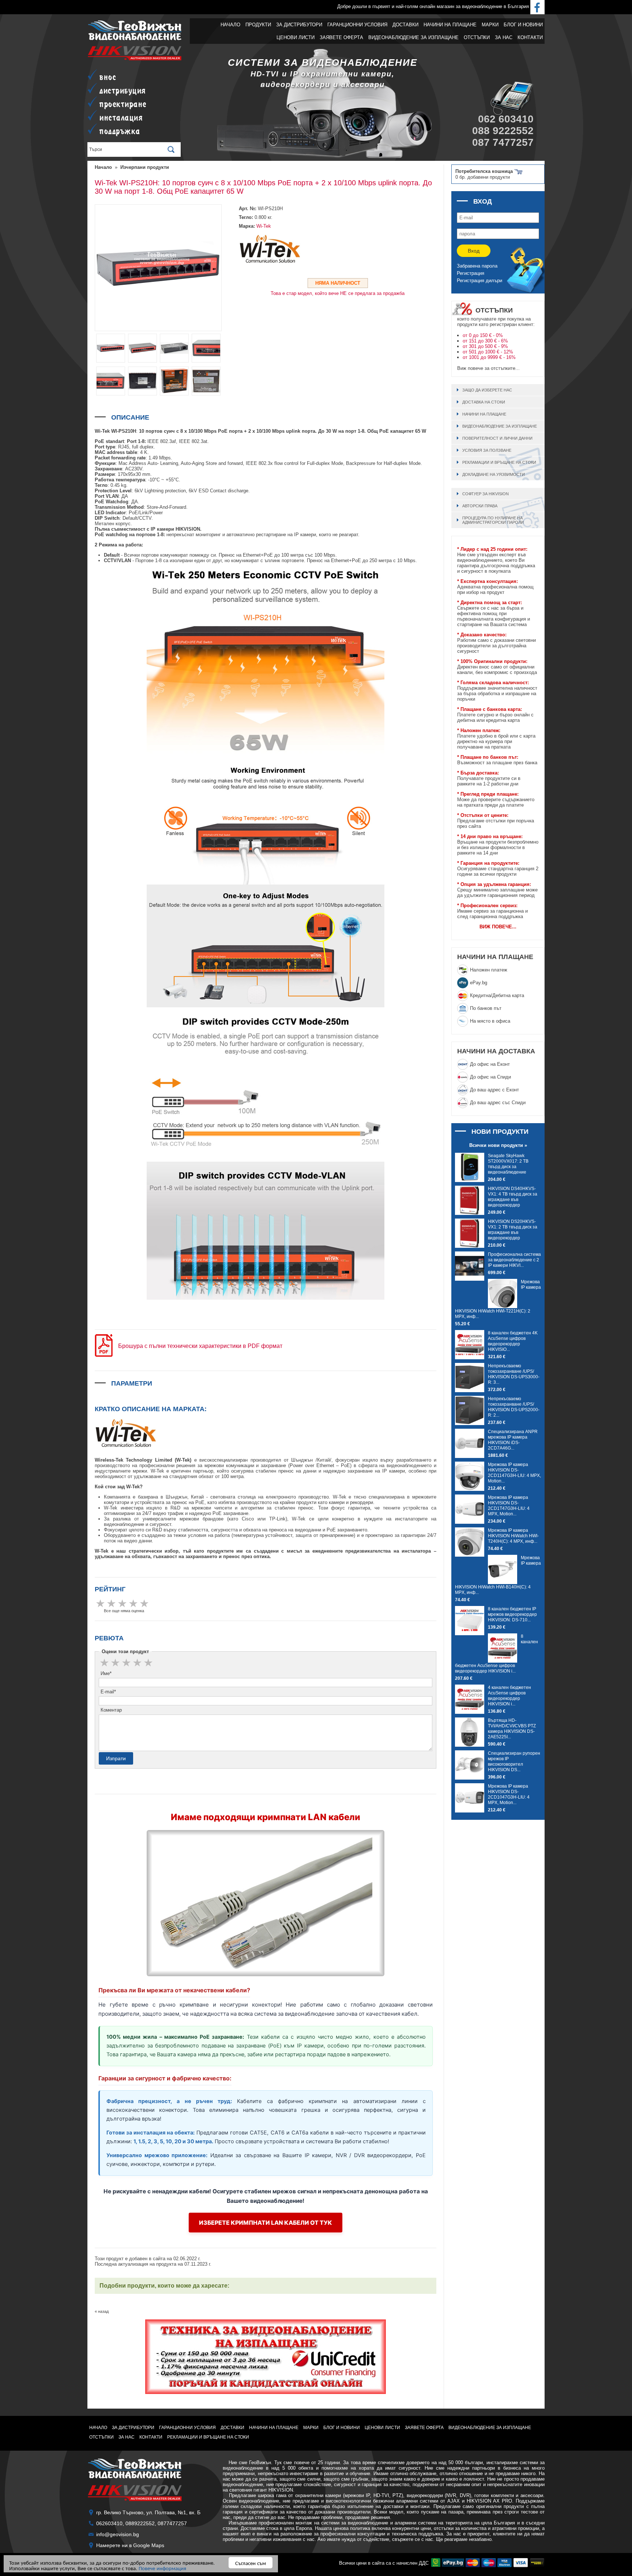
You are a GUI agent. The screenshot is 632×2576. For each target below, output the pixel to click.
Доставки (405, 25)
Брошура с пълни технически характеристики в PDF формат (200, 1346)
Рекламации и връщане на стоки (499, 462)
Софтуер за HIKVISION (486, 494)
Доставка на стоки (484, 402)
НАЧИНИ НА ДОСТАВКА (496, 1051)
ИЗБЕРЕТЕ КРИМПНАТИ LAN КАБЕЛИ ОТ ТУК (266, 2223)
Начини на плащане (450, 25)
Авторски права (480, 506)
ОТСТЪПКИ (477, 37)
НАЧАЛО (230, 25)
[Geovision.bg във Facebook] (537, 6)
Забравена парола (477, 266)
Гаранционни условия (357, 25)
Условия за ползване (487, 450)
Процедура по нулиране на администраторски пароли (493, 520)
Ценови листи (296, 37)
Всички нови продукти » (498, 1145)
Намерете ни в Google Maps (130, 2545)
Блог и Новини (523, 25)
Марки (490, 25)
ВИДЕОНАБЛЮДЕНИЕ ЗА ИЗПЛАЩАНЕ (413, 37)
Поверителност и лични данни (497, 438)
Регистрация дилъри (479, 281)
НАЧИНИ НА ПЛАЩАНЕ (495, 957)
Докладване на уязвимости (494, 474)
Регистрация (471, 273)
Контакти (530, 37)
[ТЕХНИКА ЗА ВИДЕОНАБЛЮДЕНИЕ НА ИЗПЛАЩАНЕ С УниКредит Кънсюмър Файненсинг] (266, 2357)
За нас (504, 37)
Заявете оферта (341, 37)
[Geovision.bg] (135, 39)
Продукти (258, 25)
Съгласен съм (251, 2563)
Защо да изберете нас (487, 390)
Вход (474, 251)
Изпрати (116, 1758)
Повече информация (162, 2568)
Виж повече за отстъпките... (488, 368)
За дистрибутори (299, 25)
